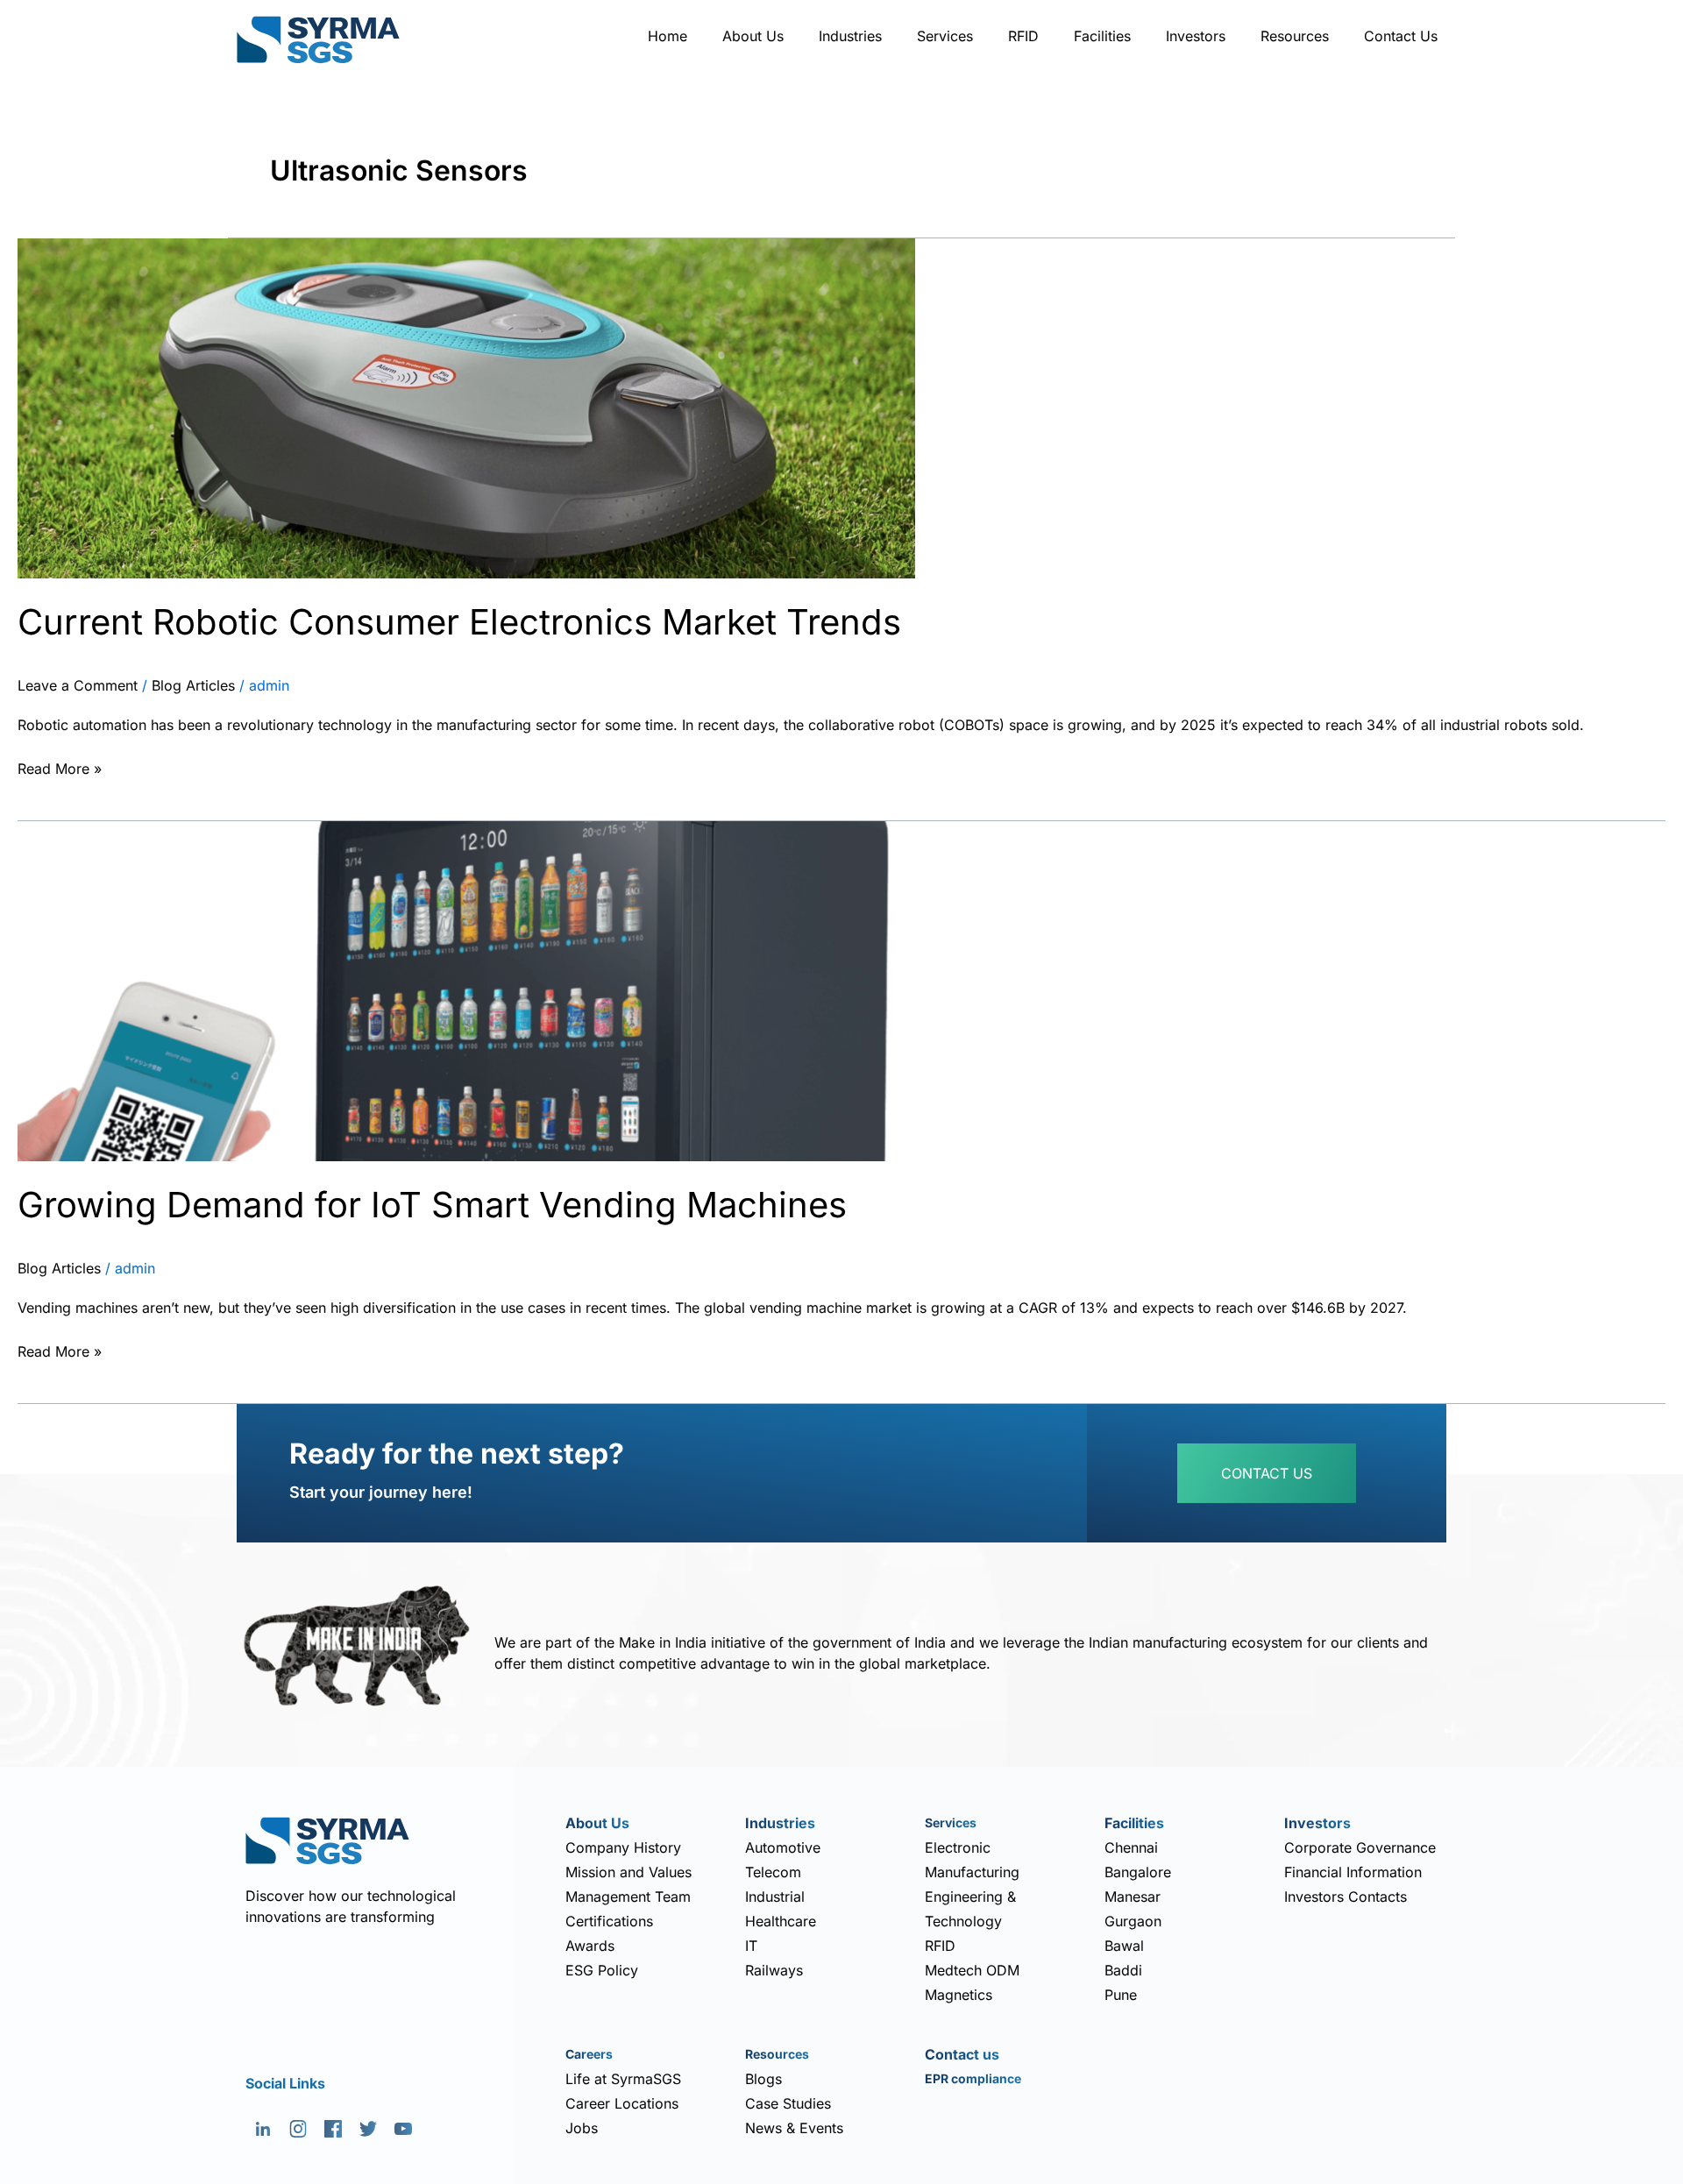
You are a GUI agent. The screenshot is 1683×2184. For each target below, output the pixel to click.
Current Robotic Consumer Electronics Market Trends (459, 622)
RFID (1023, 36)
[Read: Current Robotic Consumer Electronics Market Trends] (466, 407)
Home (668, 36)
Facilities (1102, 36)
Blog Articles (193, 685)
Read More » (60, 767)
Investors (1196, 36)
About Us (753, 36)
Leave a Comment (78, 685)
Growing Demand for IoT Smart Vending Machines (432, 1205)
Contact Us (1401, 36)
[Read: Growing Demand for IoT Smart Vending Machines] (466, 989)
